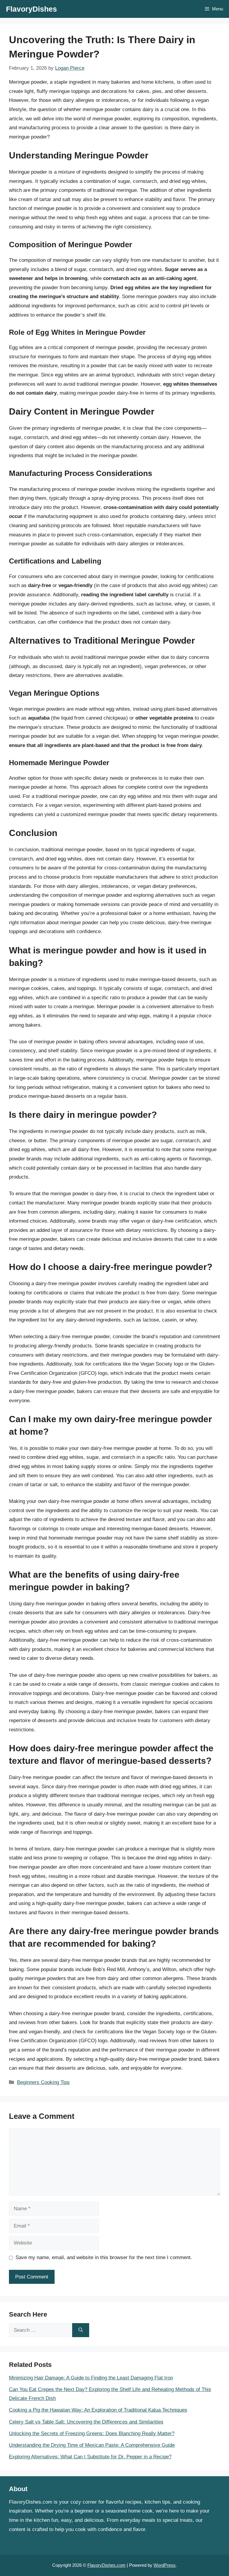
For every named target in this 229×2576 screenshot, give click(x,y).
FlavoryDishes (31, 9)
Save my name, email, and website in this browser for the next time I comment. (104, 2257)
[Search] (81, 2330)
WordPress (165, 2565)
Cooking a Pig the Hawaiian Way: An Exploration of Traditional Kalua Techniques (98, 2410)
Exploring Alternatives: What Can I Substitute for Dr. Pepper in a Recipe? (90, 2457)
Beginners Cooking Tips (43, 2082)
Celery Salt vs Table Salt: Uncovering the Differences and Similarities (86, 2422)
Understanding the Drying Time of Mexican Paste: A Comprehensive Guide (92, 2445)
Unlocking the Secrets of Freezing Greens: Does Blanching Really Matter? (92, 2433)
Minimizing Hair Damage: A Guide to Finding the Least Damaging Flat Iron (91, 2378)
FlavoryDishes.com (106, 2565)
